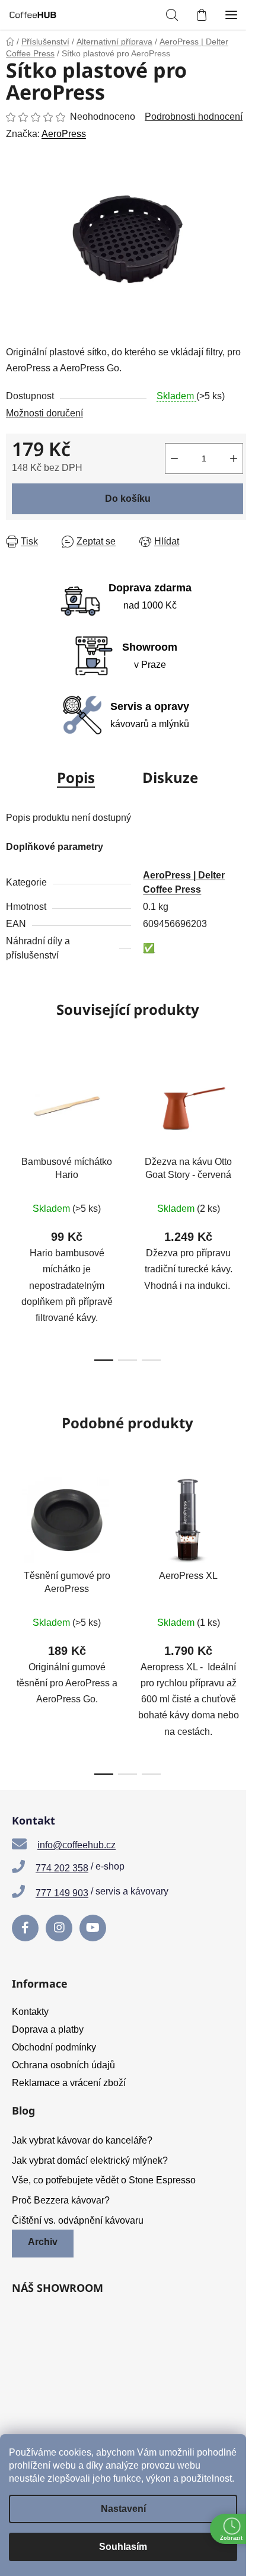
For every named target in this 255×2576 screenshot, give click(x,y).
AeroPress (64, 134)
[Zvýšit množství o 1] (234, 458)
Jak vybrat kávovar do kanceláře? (82, 2140)
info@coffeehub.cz (76, 1845)
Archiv (43, 2242)
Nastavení (123, 2509)
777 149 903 (62, 1893)
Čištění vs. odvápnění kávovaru (78, 2220)
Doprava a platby (48, 2029)
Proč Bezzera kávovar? (61, 2200)
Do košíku (128, 499)
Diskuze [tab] (170, 777)
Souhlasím (123, 2547)
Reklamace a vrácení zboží (69, 2083)
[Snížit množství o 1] (174, 458)
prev (12, 1126)
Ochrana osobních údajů (63, 2065)
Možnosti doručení (44, 413)
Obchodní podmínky (54, 2047)
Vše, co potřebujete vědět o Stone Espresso (104, 2180)
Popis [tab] (76, 777)
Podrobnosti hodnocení (194, 117)
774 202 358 (62, 1868)
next (243, 1126)
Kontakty (30, 2012)
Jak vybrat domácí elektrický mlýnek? (90, 2161)
